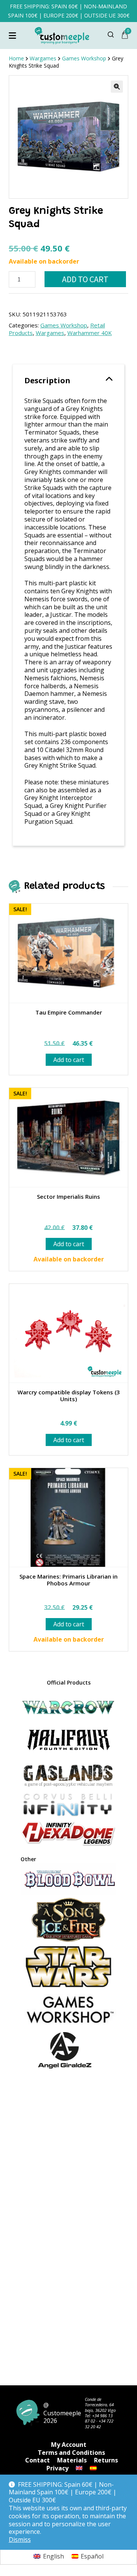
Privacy (57, 2468)
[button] (117, 87)
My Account (69, 2445)
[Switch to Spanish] (93, 2468)
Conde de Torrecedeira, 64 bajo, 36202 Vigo (100, 2405)
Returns (106, 2460)
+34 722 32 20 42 (99, 2423)
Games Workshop (64, 325)
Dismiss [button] (20, 2540)
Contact (37, 2460)
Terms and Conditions (71, 2453)
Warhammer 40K (90, 333)
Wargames (50, 333)
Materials (72, 2460)
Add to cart (85, 279)
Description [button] (47, 380)
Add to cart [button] (69, 1060)
